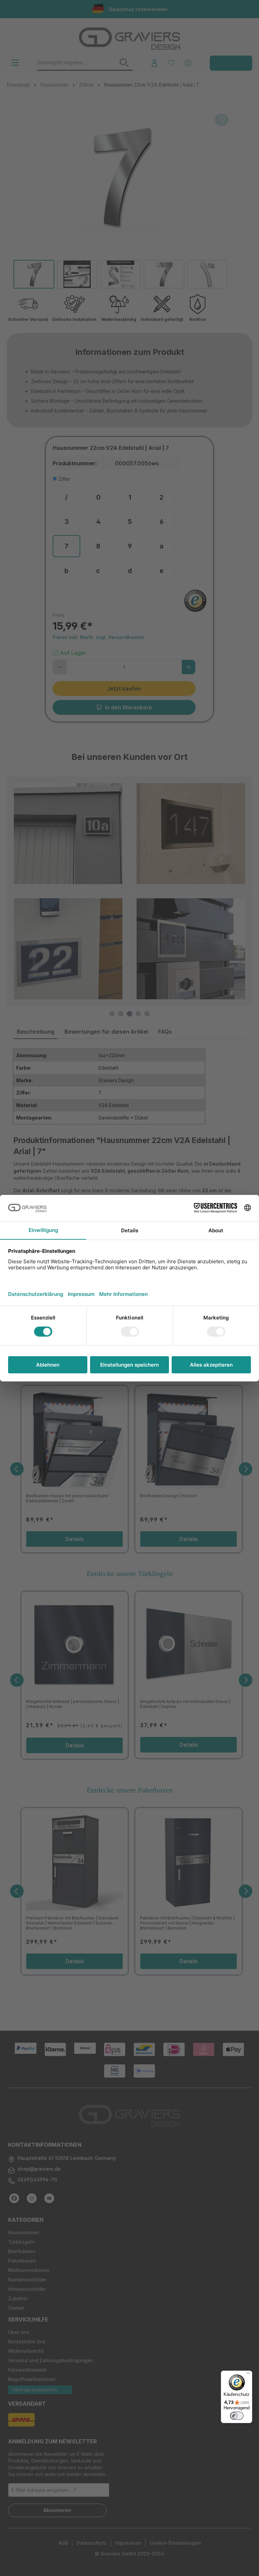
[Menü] (248, 2375)
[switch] (237, 2416)
